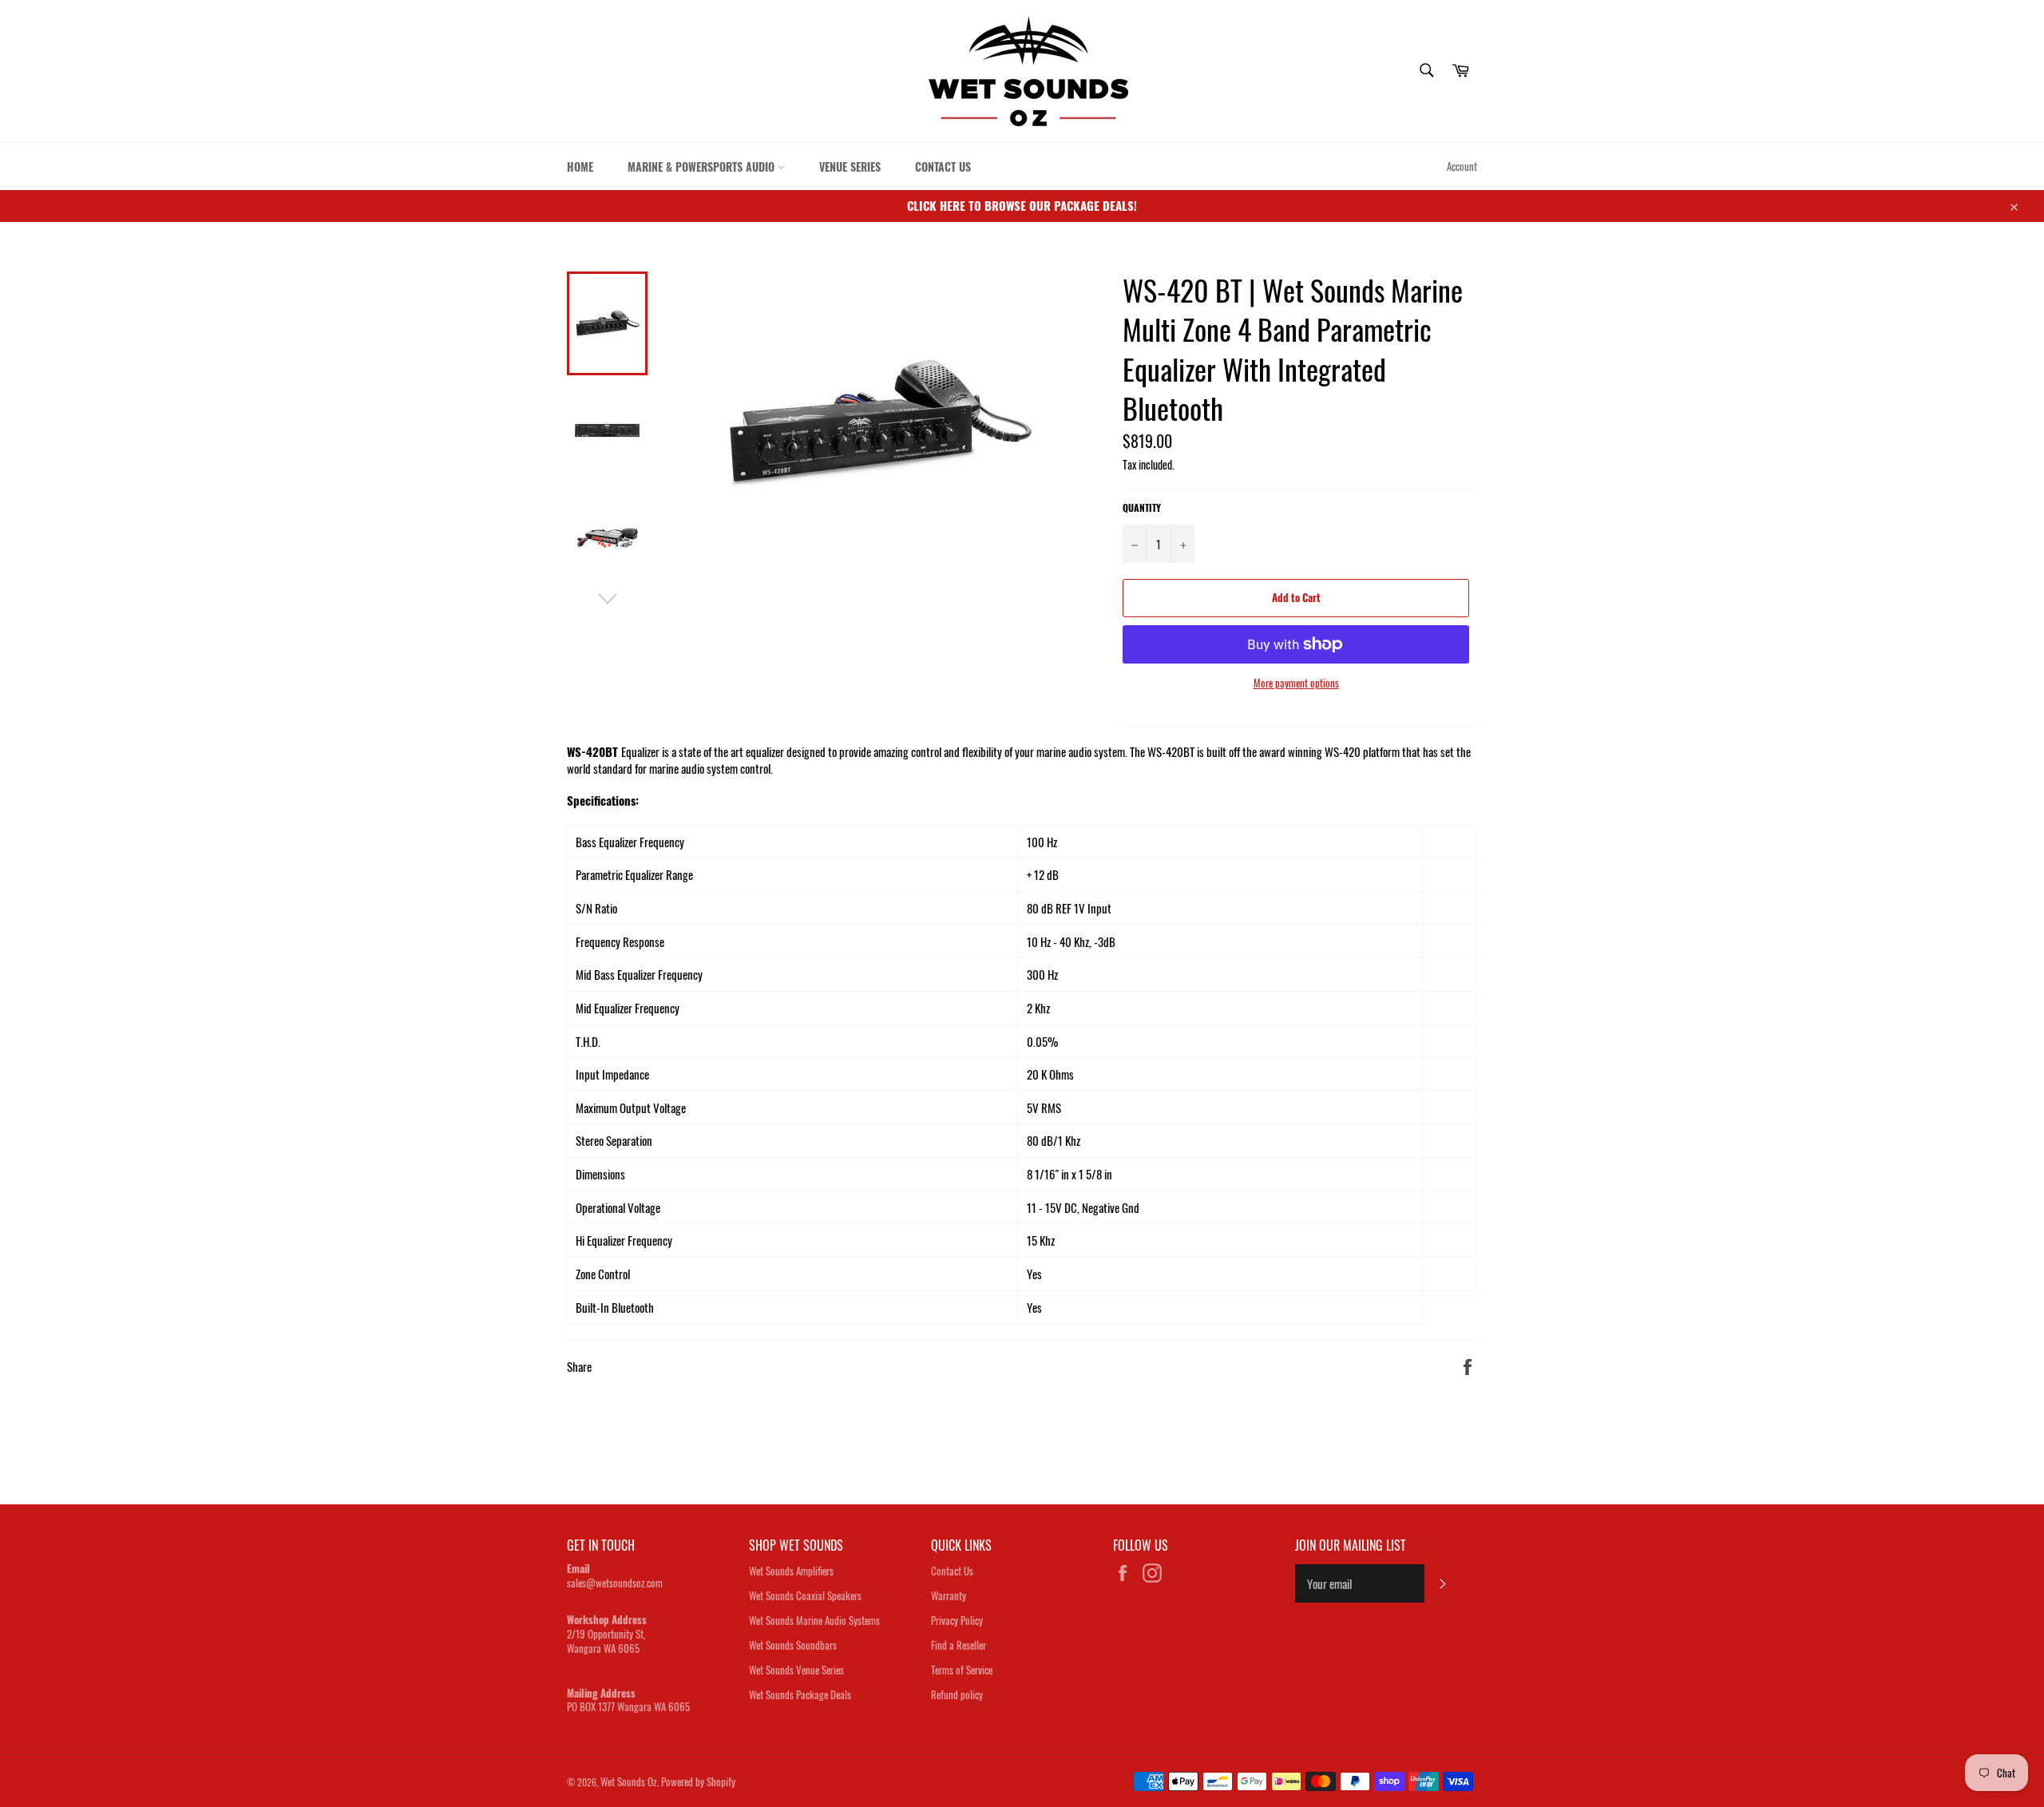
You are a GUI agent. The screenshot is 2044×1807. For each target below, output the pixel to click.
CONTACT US (943, 166)
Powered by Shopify (698, 1781)
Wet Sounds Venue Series (796, 1670)
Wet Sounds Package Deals (800, 1694)
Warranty (949, 1595)
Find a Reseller (959, 1645)
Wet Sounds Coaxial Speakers (805, 1595)
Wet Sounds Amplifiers (791, 1571)
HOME (580, 166)
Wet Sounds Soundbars (793, 1645)
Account (1462, 166)
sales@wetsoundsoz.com (615, 1583)
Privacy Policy (957, 1620)
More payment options (1296, 684)
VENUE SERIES (850, 166)
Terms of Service (962, 1670)
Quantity (1142, 508)
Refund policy (957, 1694)
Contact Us (952, 1571)
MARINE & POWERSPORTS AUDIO (703, 166)
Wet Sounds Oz (629, 1781)
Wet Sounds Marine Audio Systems (814, 1620)
